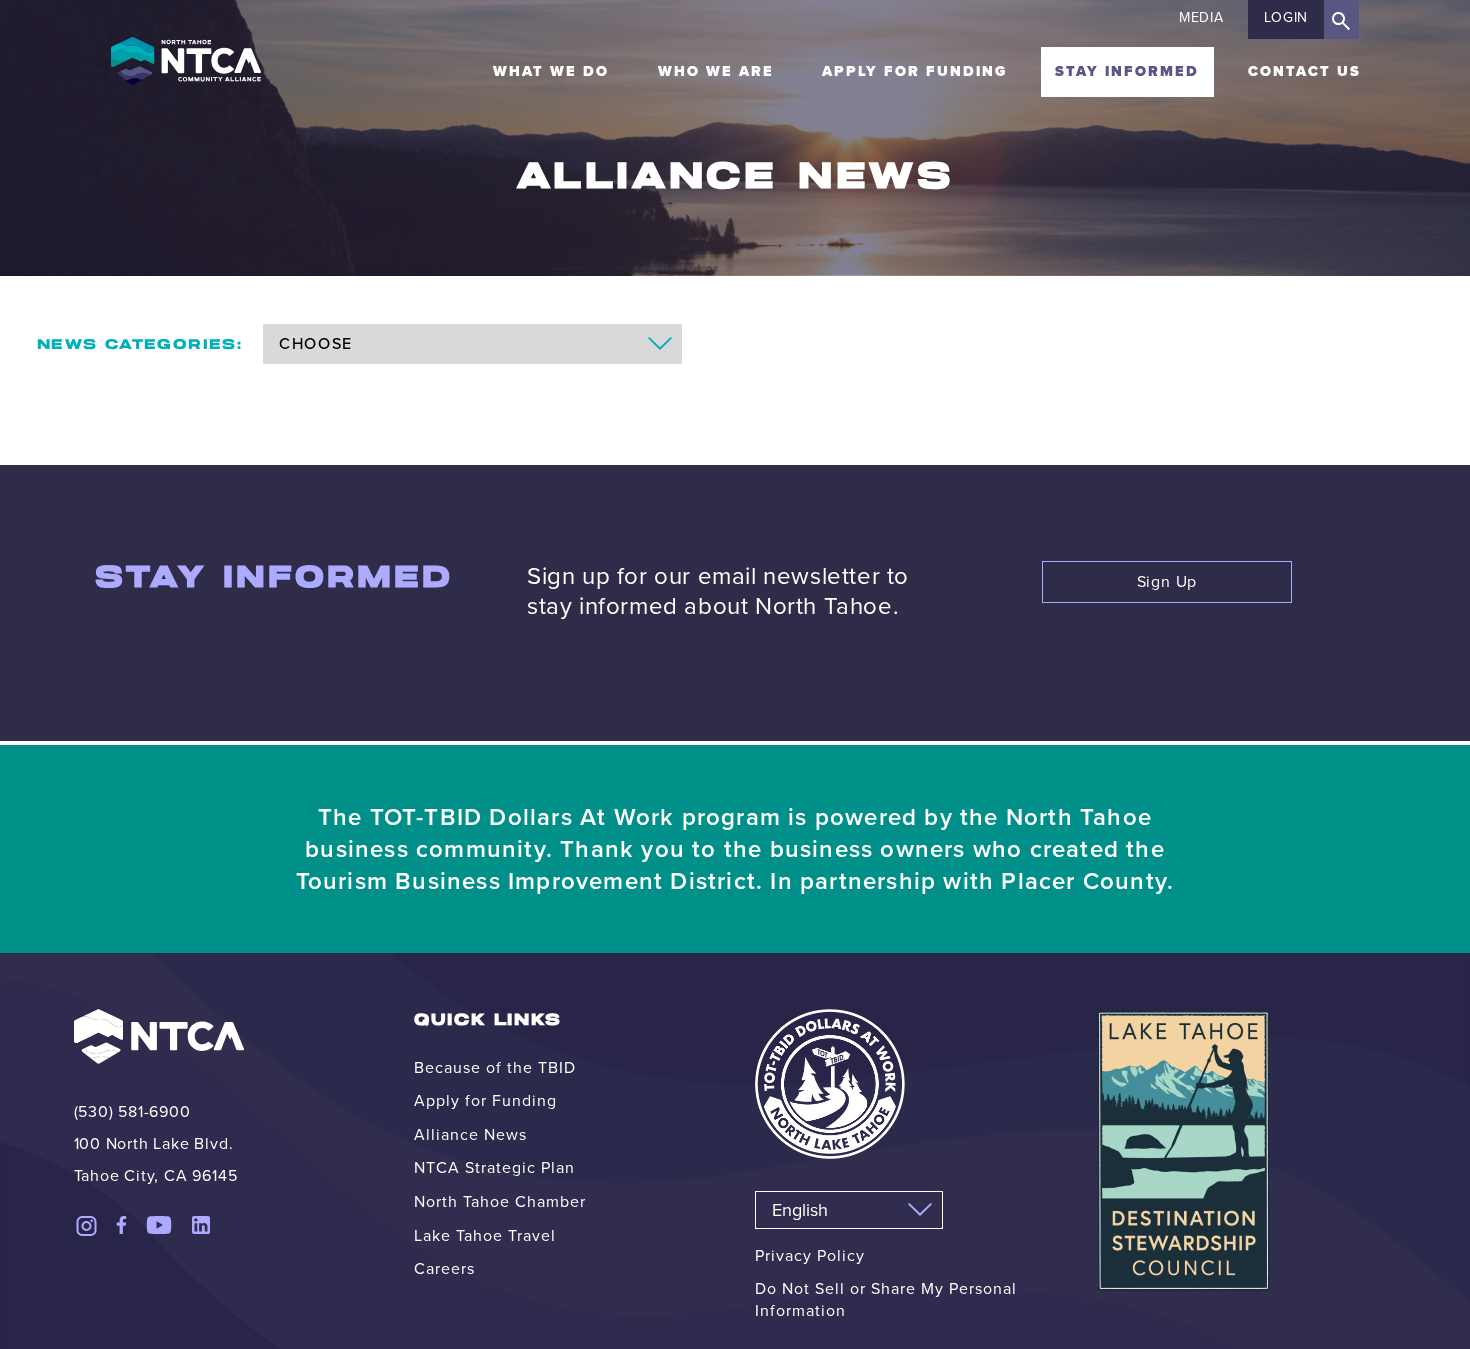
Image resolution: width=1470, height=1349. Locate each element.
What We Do (551, 71)
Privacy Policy (810, 1255)
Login (1286, 17)
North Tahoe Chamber (500, 1201)
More (734, 443)
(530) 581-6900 (132, 1111)
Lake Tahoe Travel (485, 1235)
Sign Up (1167, 581)
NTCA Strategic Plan (494, 1167)
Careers (444, 1268)
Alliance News (470, 1134)
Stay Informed (1127, 71)
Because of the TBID (495, 1067)
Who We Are (716, 71)
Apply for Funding (914, 71)
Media (1201, 17)
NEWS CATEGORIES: (139, 345)
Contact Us (1304, 71)
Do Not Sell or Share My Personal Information (886, 1299)
